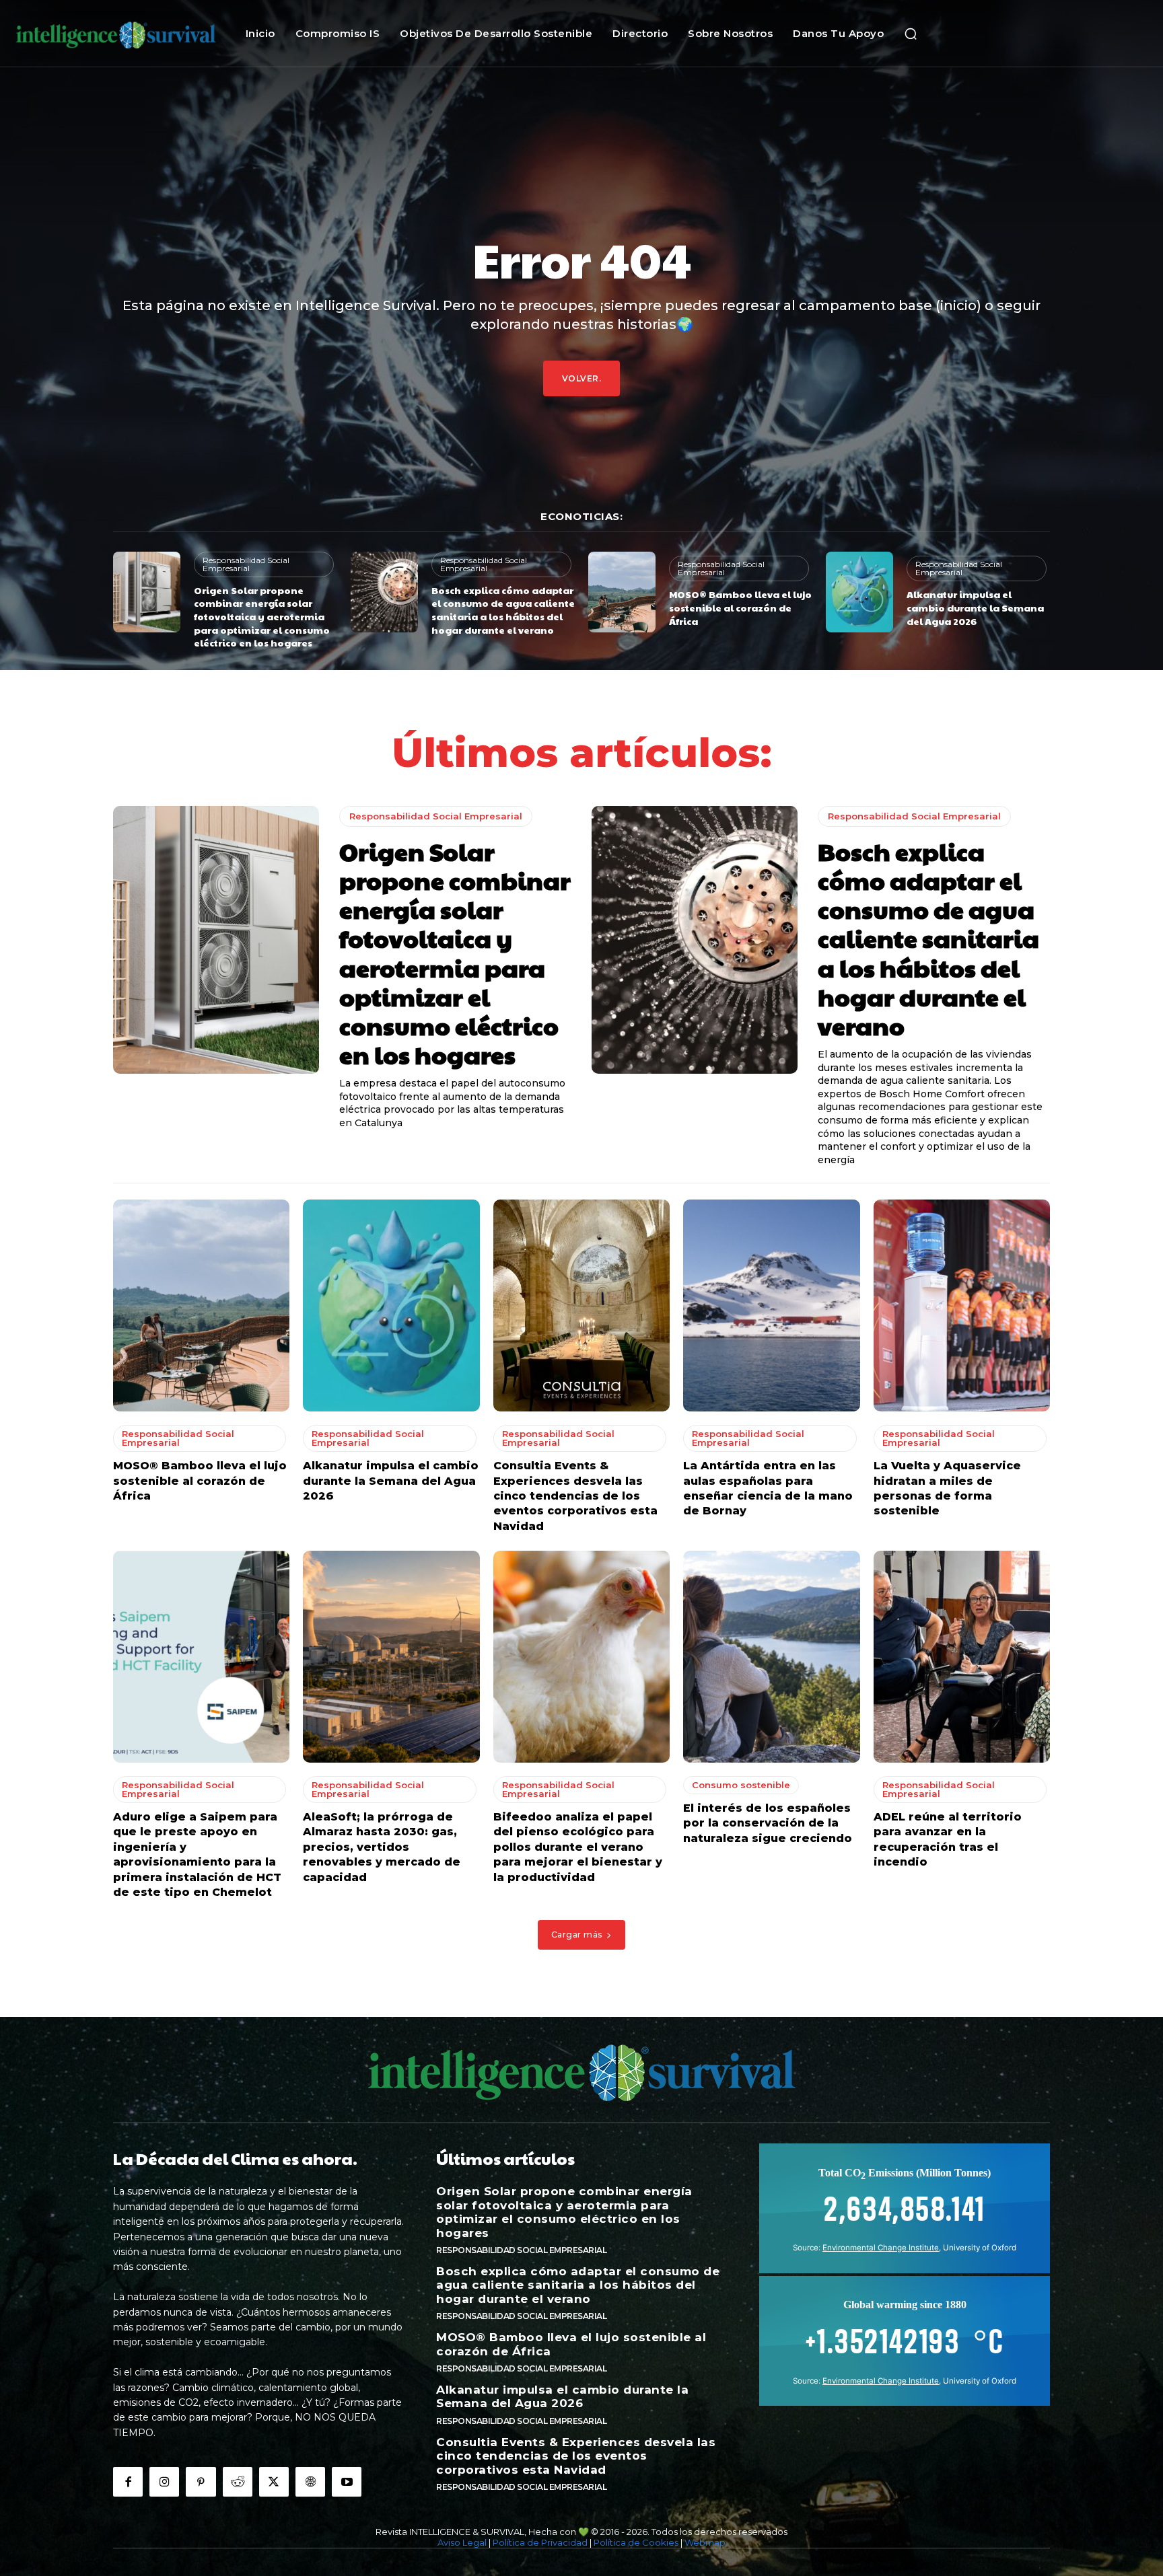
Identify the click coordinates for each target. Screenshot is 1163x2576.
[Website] (310, 2482)
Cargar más (577, 1935)
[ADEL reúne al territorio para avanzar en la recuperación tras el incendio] (962, 1657)
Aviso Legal (462, 2542)
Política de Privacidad (540, 2542)
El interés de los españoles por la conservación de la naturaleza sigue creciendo (768, 1823)
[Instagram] (164, 2482)
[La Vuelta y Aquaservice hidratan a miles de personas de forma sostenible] (962, 1305)
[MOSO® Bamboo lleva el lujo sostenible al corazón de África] (622, 592)
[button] (911, 34)
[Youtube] (347, 2482)
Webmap (705, 2542)
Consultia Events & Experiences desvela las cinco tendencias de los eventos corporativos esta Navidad (575, 1496)
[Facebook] (128, 2482)
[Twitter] (274, 2482)
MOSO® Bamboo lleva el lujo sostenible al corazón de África (740, 607)
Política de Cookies (636, 2542)
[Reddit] (238, 2482)
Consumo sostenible (741, 1785)
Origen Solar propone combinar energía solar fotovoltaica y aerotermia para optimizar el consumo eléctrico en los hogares (262, 616)
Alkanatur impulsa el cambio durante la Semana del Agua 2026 (975, 607)
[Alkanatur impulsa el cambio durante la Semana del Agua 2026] (859, 592)
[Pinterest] (201, 2482)
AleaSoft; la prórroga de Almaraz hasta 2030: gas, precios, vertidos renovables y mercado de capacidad (382, 1847)
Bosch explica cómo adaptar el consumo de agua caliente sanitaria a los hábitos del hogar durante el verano (503, 610)
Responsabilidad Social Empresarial (246, 564)
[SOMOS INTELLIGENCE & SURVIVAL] (116, 33)
